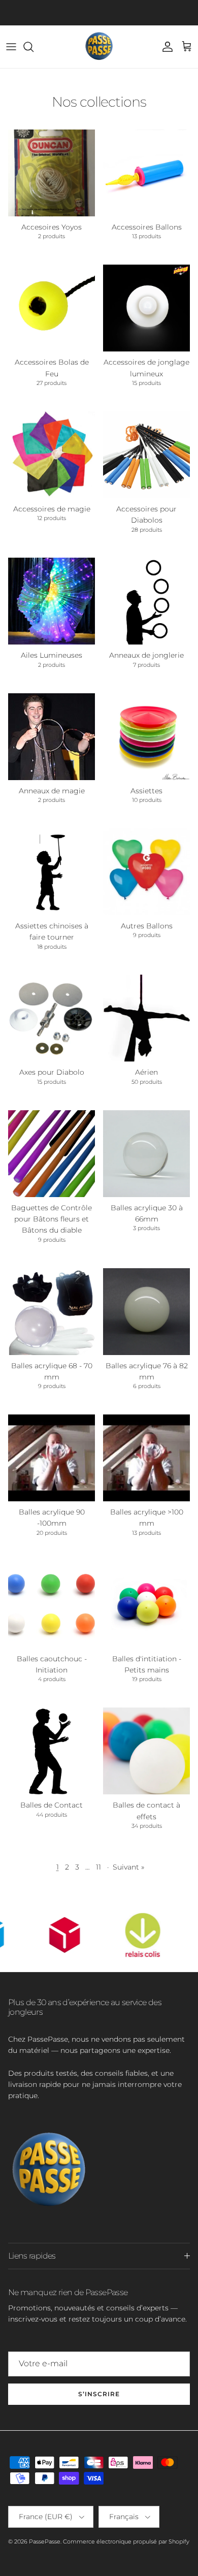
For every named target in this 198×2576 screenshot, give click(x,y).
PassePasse (45, 2541)
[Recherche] (34, 47)
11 (98, 1867)
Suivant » (128, 1867)
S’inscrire (99, 2394)
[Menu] (11, 47)
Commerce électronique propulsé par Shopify (126, 2541)
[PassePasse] (99, 47)
